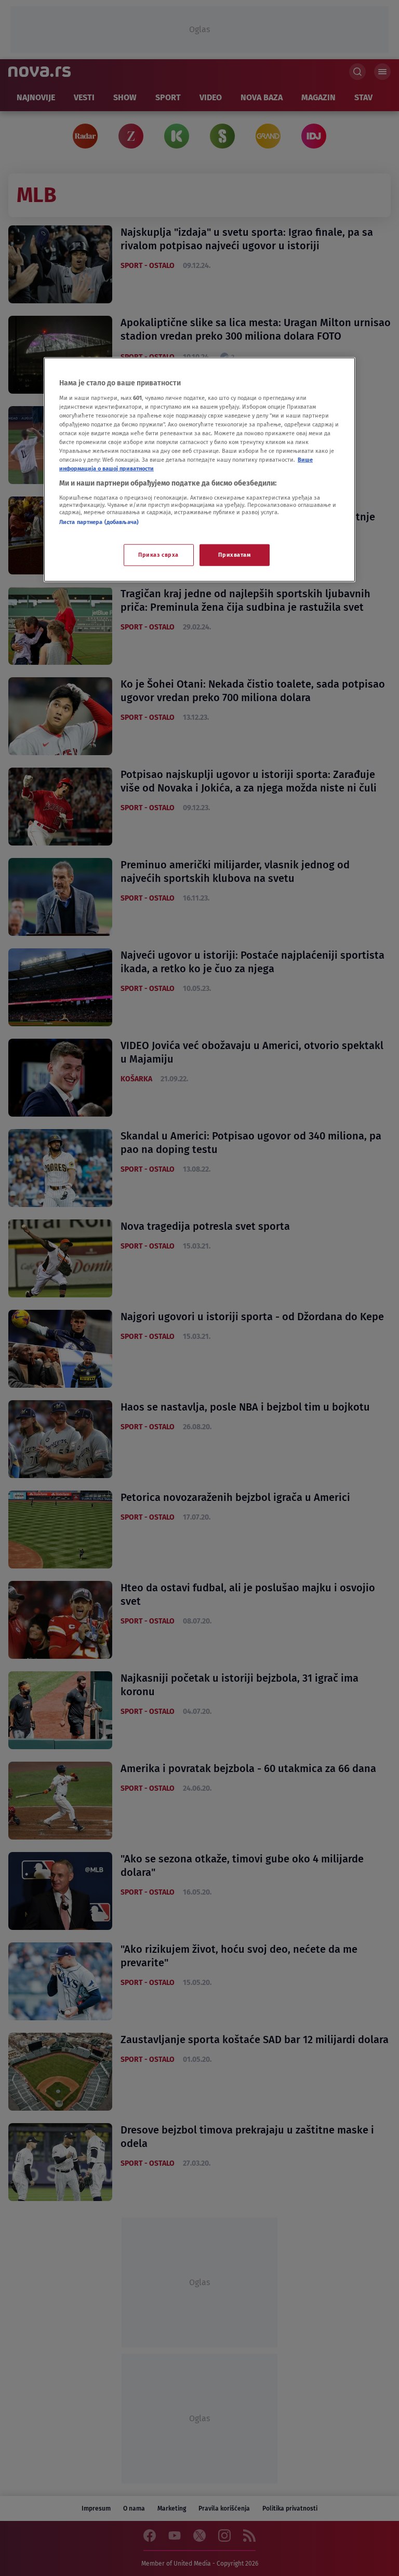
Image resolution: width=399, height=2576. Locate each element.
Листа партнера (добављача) (99, 521)
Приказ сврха (158, 555)
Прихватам (234, 555)
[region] (199, 470)
